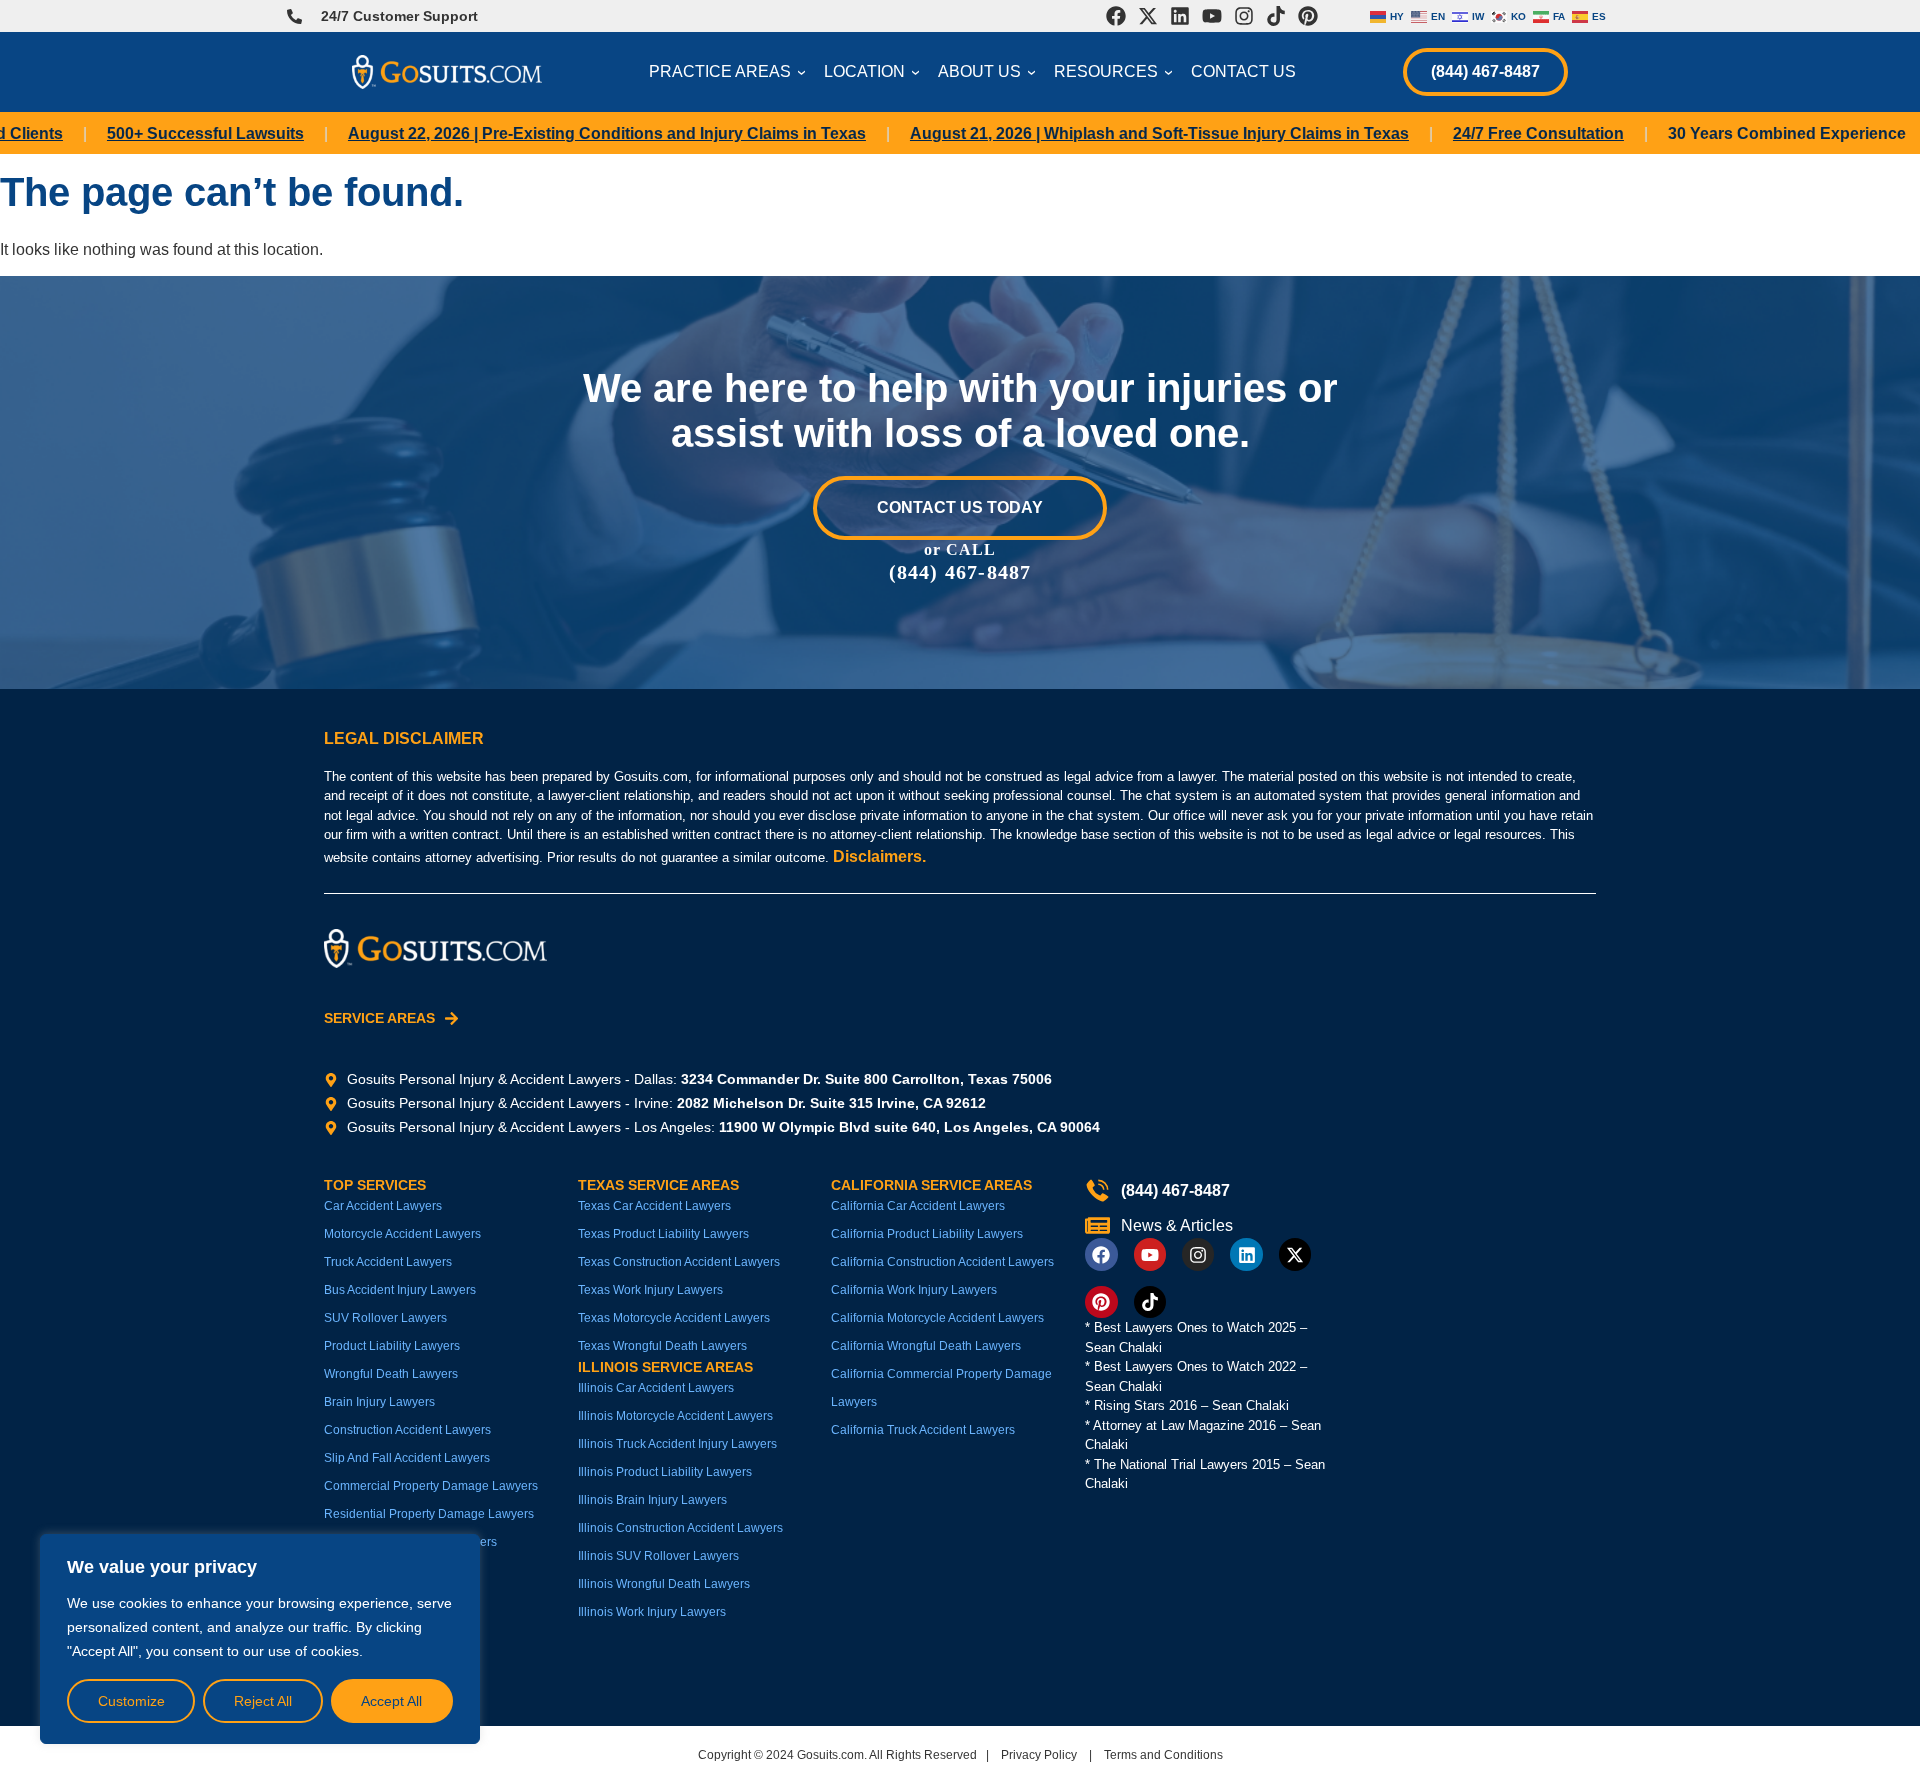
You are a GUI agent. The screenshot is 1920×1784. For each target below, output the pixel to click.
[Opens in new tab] (1116, 16)
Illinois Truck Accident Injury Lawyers (677, 1444)
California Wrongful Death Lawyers (926, 1346)
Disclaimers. (879, 856)
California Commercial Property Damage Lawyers (941, 1388)
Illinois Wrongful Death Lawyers (664, 1584)
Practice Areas (730, 71)
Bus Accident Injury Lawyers (400, 1290)
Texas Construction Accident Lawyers (679, 1262)
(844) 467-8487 (1485, 71)
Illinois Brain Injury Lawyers (652, 1500)
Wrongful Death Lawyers (391, 1374)
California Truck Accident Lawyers (923, 1430)
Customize (131, 1701)
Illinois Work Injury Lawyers (652, 1612)
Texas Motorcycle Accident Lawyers (674, 1318)
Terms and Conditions (1163, 1755)
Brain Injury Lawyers (379, 1402)
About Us (989, 71)
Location (874, 71)
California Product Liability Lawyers (927, 1234)
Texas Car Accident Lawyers (654, 1206)
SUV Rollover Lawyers (385, 1318)
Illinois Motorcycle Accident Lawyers (675, 1416)
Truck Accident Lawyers (388, 1262)
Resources (1116, 71)
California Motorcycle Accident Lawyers (937, 1318)
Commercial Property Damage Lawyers (431, 1486)
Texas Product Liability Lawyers (663, 1234)
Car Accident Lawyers (383, 1206)
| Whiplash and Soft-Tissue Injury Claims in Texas (1121, 133)
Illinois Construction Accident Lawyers (680, 1528)
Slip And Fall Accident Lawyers (407, 1458)
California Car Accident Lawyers (918, 1206)
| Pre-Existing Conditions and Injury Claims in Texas (569, 133)
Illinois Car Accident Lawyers (656, 1388)
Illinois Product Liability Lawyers (665, 1472)
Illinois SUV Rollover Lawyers (658, 1556)
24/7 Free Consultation (1500, 133)
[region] (260, 1639)
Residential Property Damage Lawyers (429, 1514)
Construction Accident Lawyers (407, 1430)
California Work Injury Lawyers (914, 1290)
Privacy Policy (1039, 1755)
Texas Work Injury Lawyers (650, 1290)
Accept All (391, 1701)
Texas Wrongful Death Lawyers (662, 1346)
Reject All (263, 1701)
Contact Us (1243, 71)
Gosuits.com (830, 1755)
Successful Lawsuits (167, 133)
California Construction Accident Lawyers (942, 1262)
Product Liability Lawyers (392, 1346)
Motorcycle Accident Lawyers (402, 1234)
